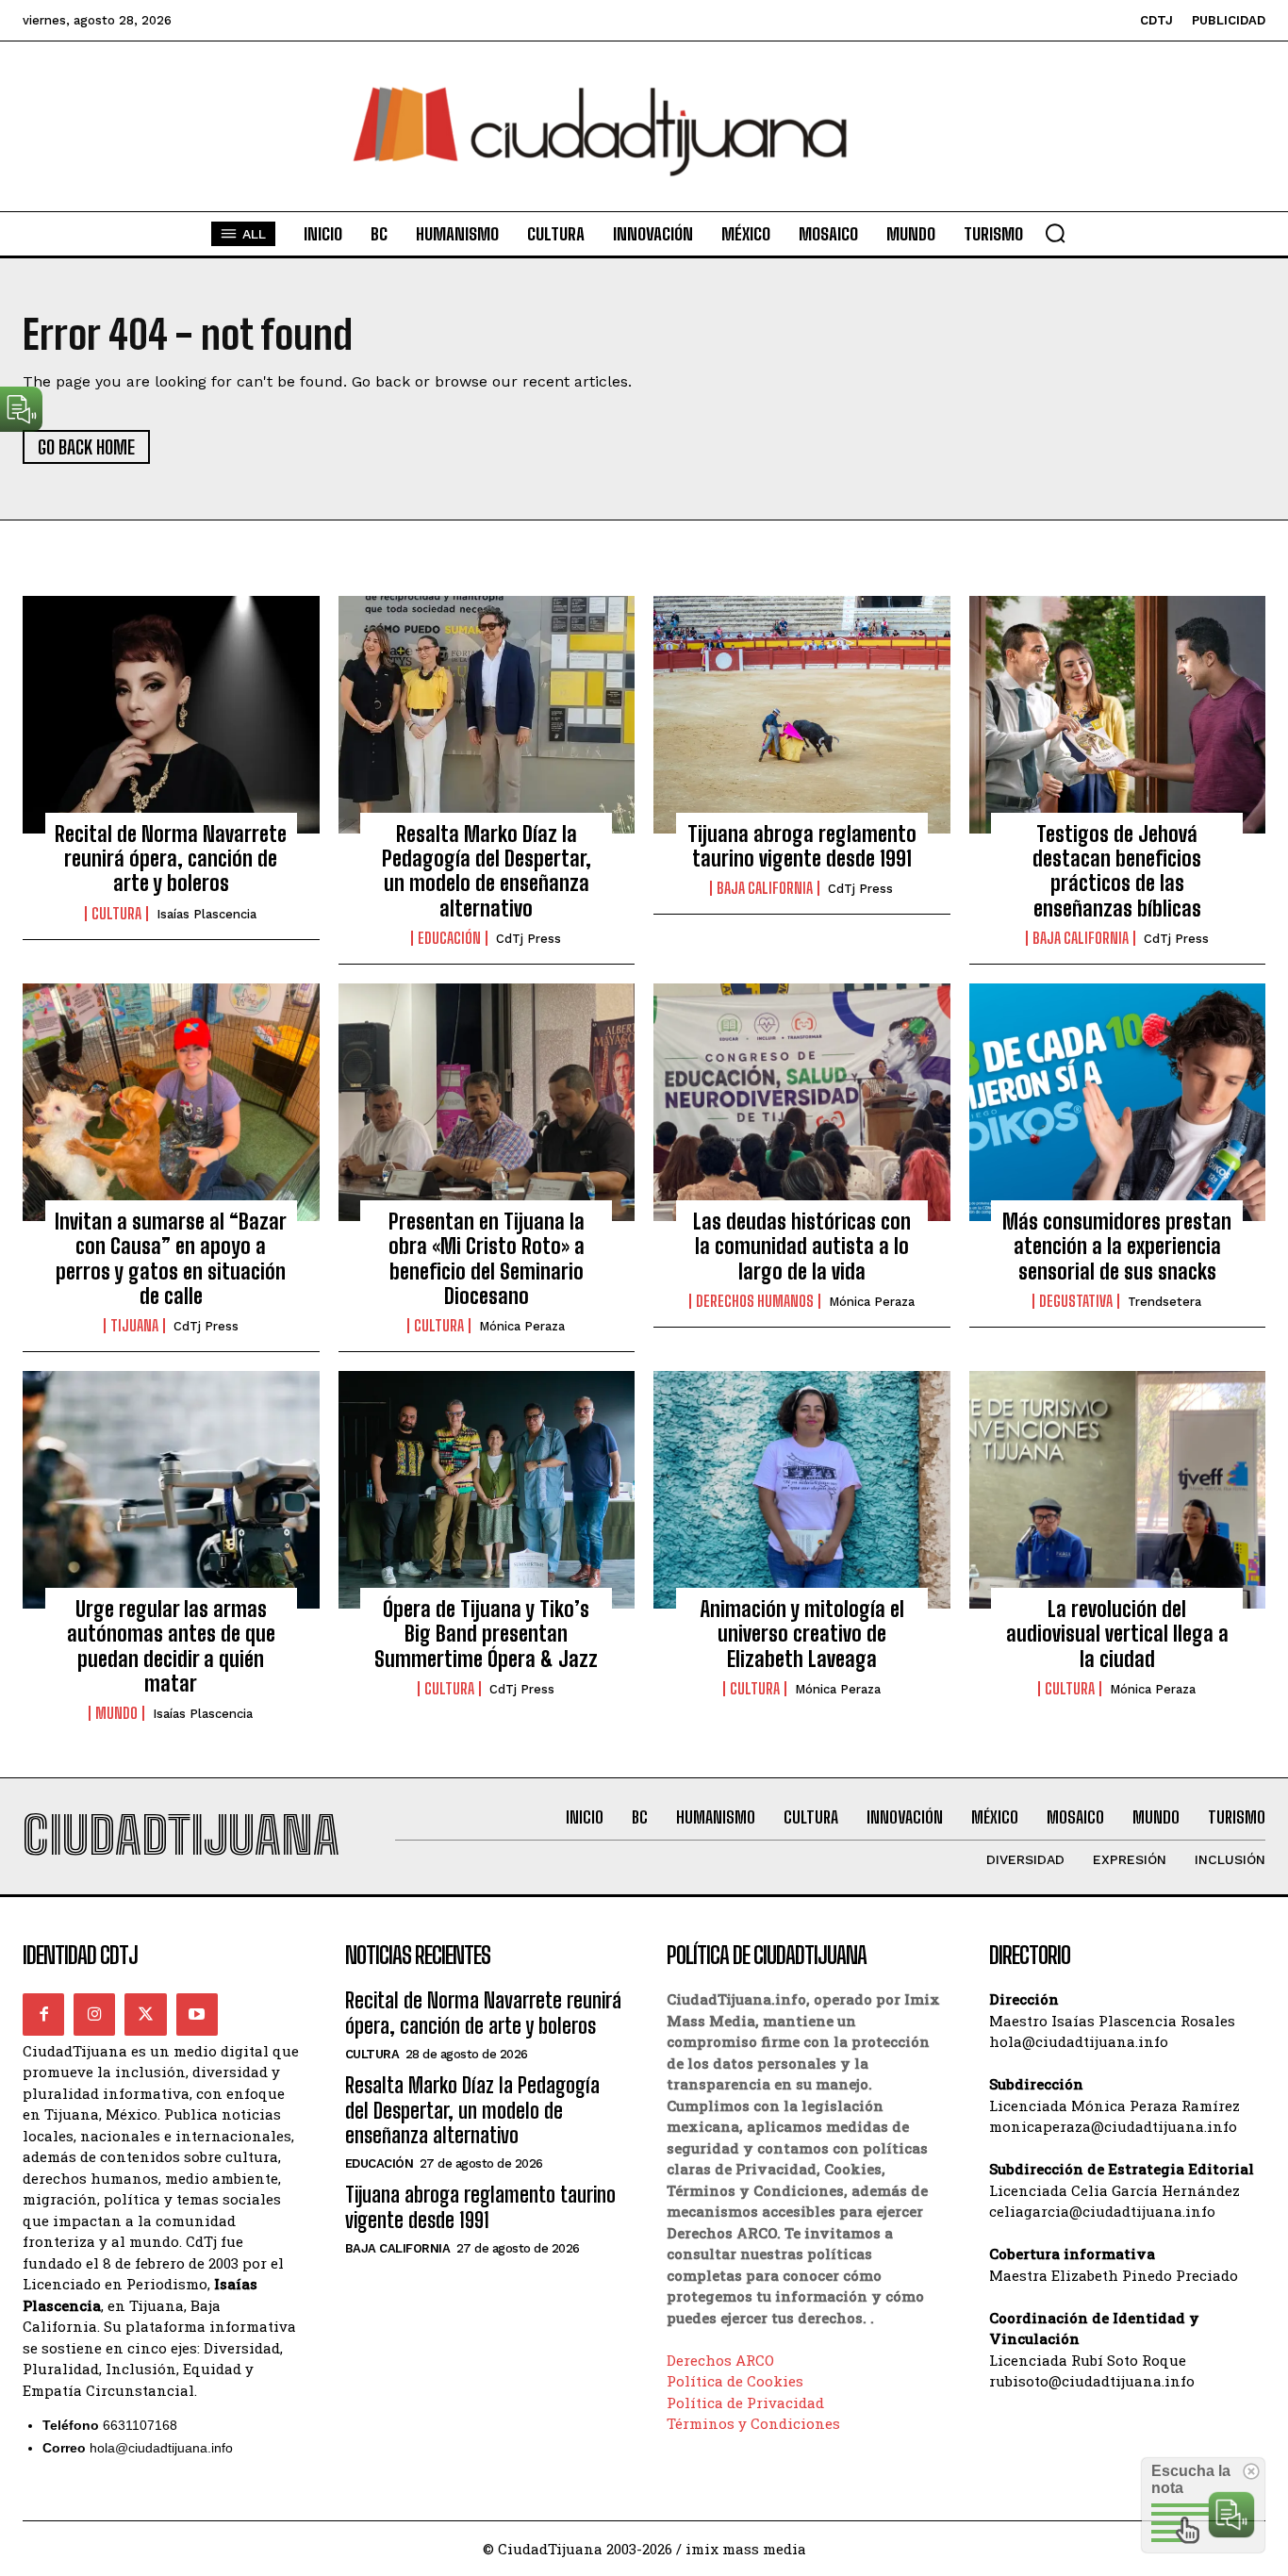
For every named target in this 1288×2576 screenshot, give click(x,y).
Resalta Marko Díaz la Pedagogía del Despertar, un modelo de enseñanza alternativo (487, 871)
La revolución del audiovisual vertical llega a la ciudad (1117, 1634)
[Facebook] (43, 2014)
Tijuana (134, 1326)
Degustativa (1076, 1301)
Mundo (116, 1713)
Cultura (116, 914)
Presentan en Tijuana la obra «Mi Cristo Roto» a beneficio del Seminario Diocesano (487, 1259)
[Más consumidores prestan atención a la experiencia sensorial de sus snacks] (1118, 1102)
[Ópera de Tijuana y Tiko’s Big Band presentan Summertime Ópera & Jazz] (487, 1490)
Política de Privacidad (745, 2403)
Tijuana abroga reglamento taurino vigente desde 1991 (802, 846)
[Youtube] (197, 2014)
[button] (1055, 233)
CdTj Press (528, 939)
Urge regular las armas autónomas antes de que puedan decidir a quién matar (171, 1646)
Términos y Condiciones (753, 2423)
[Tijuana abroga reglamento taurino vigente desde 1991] (802, 715)
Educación (449, 938)
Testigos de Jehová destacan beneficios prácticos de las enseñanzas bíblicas (1117, 871)
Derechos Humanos (755, 1301)
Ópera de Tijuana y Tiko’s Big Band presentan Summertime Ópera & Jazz (486, 1634)
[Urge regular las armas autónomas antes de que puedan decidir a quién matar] (171, 1490)
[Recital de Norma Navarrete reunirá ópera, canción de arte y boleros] (171, 715)
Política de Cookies (735, 2381)
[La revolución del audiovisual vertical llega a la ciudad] (1118, 1490)
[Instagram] (94, 2014)
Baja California (765, 888)
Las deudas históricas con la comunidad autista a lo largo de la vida (802, 1247)
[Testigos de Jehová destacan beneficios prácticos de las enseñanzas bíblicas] (1118, 715)
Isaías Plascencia (206, 914)
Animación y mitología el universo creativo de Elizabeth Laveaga (802, 1634)
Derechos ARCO (720, 2360)
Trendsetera (1164, 1302)
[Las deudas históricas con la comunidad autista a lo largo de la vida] (802, 1102)
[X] (145, 2014)
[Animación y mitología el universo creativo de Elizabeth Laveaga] (802, 1490)
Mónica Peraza (522, 1326)
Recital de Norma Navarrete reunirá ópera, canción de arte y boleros (171, 859)
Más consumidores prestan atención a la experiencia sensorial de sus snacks (1117, 1247)
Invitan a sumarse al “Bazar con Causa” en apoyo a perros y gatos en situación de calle (171, 1259)
